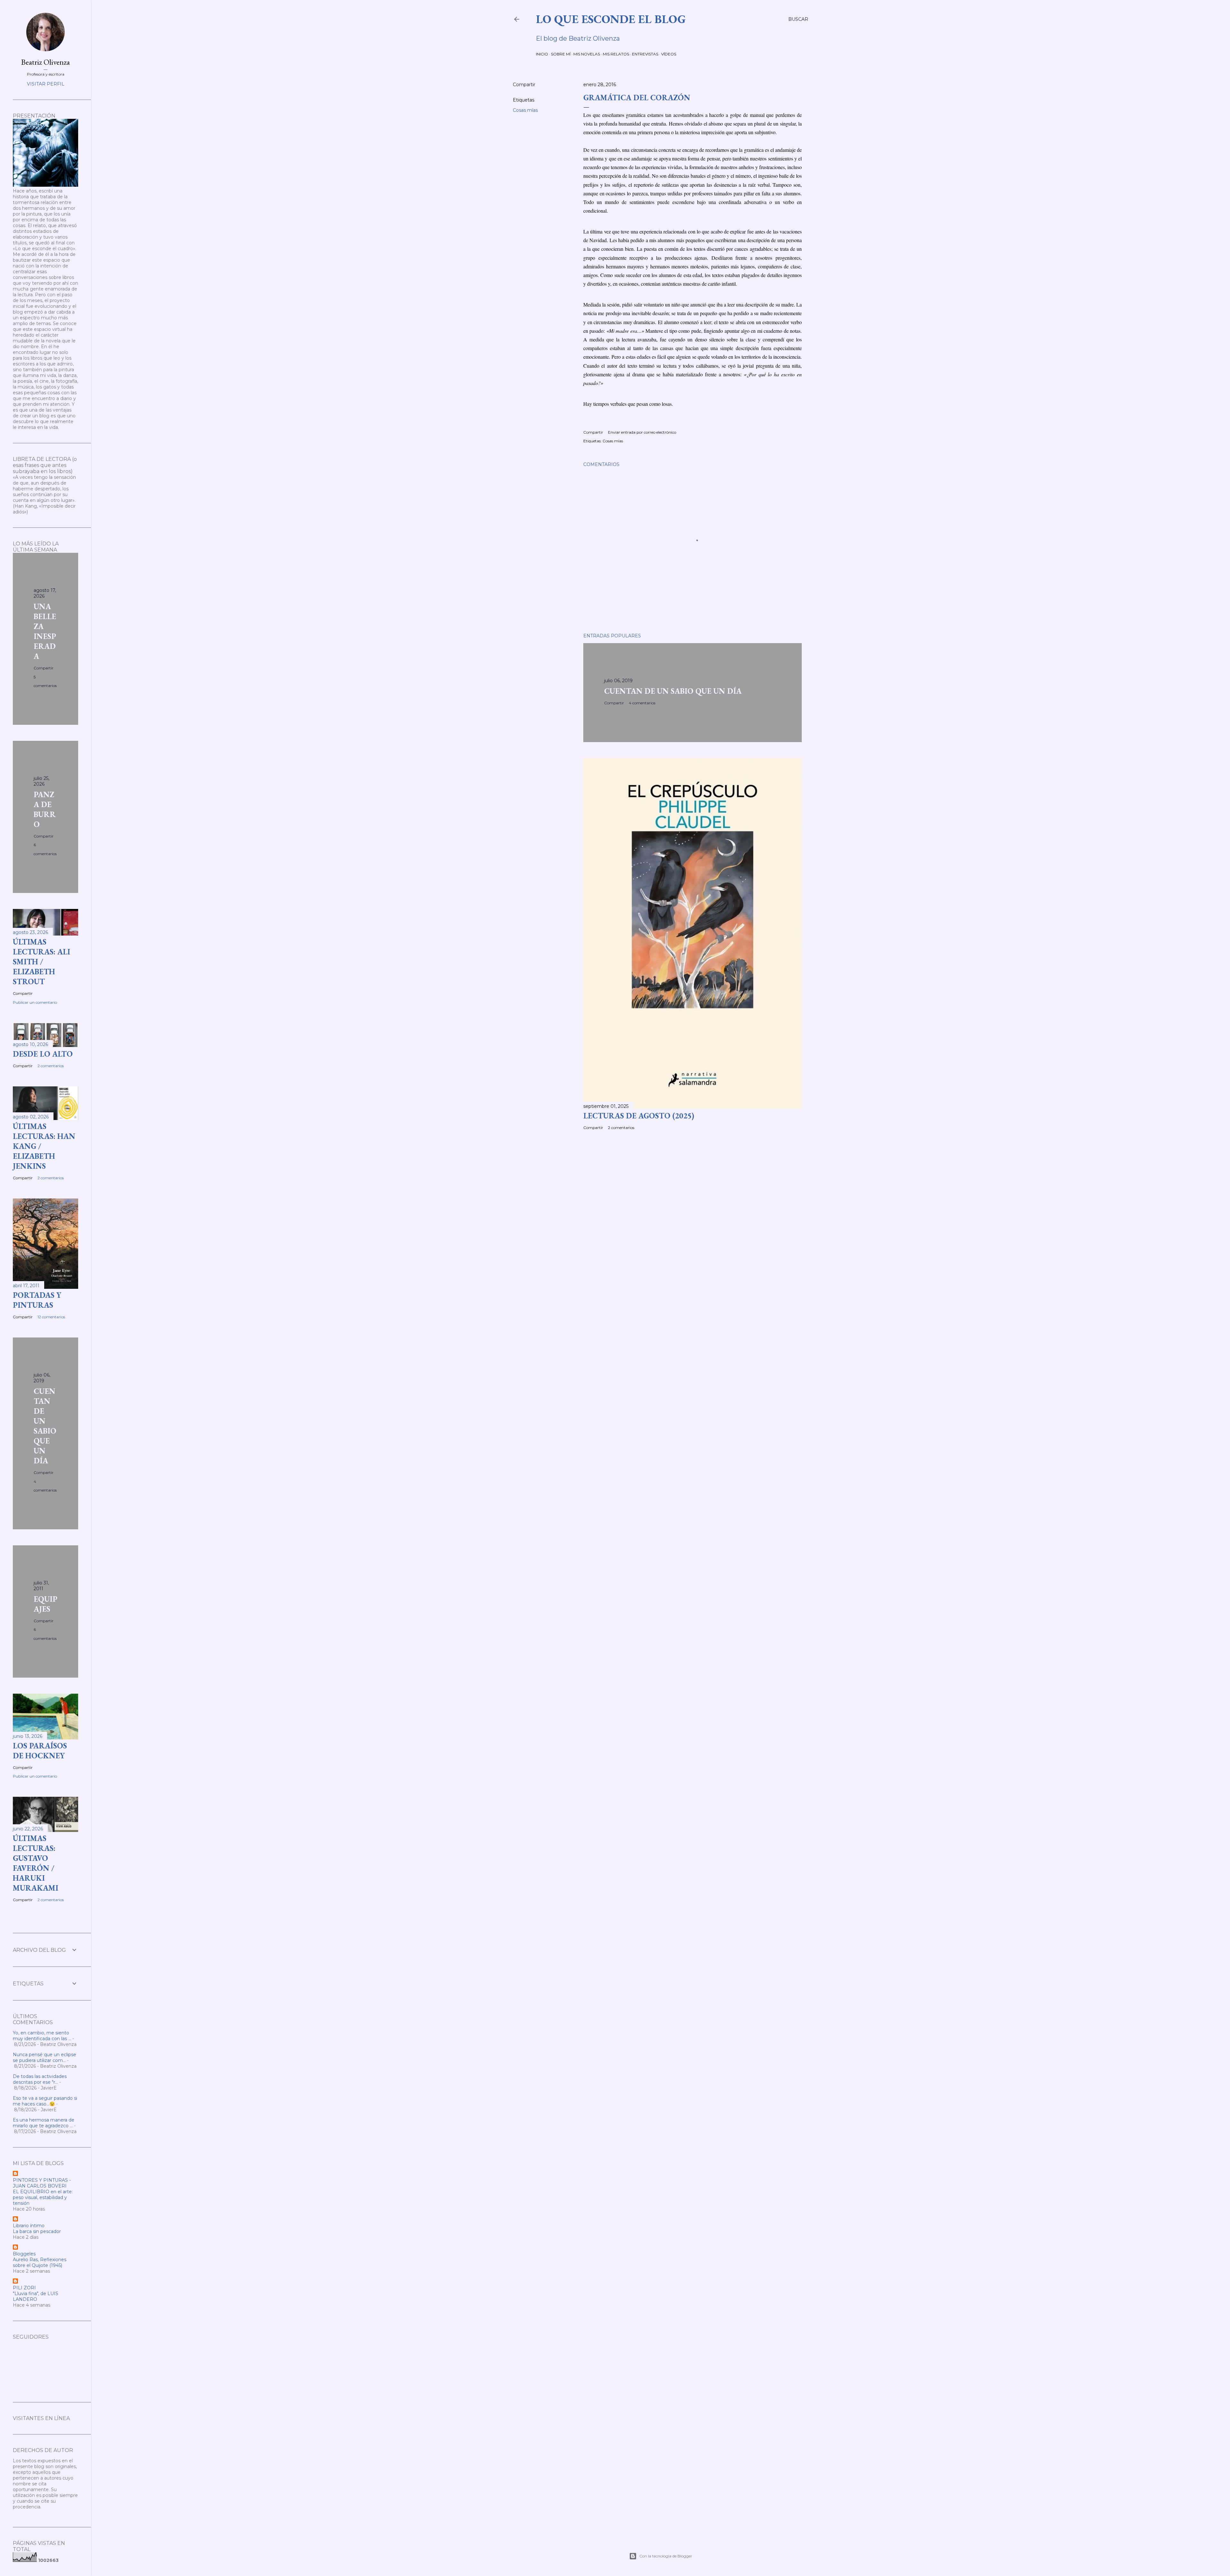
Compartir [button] (524, 85)
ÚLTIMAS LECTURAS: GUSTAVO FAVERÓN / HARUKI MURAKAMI (36, 1863)
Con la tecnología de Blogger (666, 2556)
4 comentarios (642, 703)
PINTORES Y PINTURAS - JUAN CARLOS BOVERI (42, 2183)
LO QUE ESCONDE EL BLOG (611, 19)
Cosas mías (525, 110)
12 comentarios (51, 1317)
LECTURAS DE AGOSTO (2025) (639, 1116)
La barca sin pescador (37, 2231)
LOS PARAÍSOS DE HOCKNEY (40, 1751)
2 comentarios (621, 1128)
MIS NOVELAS (587, 54)
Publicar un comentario (35, 1002)
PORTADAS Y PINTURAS (37, 1300)
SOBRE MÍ (561, 54)
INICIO (542, 54)
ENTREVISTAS (645, 54)
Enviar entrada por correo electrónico (642, 432)
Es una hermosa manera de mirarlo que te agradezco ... (44, 2123)
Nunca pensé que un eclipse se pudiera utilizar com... (45, 2057)
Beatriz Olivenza (45, 62)
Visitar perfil (46, 84)
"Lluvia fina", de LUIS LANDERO (36, 2296)
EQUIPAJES (45, 1604)
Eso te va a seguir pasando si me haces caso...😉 (45, 2101)
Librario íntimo (29, 2226)
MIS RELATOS (616, 54)
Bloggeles (24, 2254)
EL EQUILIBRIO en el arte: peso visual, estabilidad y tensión (43, 2197)
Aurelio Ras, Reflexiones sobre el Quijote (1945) (40, 2262)
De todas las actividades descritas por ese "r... (40, 2079)
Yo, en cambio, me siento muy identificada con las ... (42, 2036)
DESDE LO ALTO (43, 1054)
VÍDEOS (669, 54)
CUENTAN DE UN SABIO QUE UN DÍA (673, 691)
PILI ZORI (24, 2288)
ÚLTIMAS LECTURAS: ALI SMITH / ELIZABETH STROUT (41, 962)
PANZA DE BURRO (45, 809)
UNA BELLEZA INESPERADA (45, 631)
